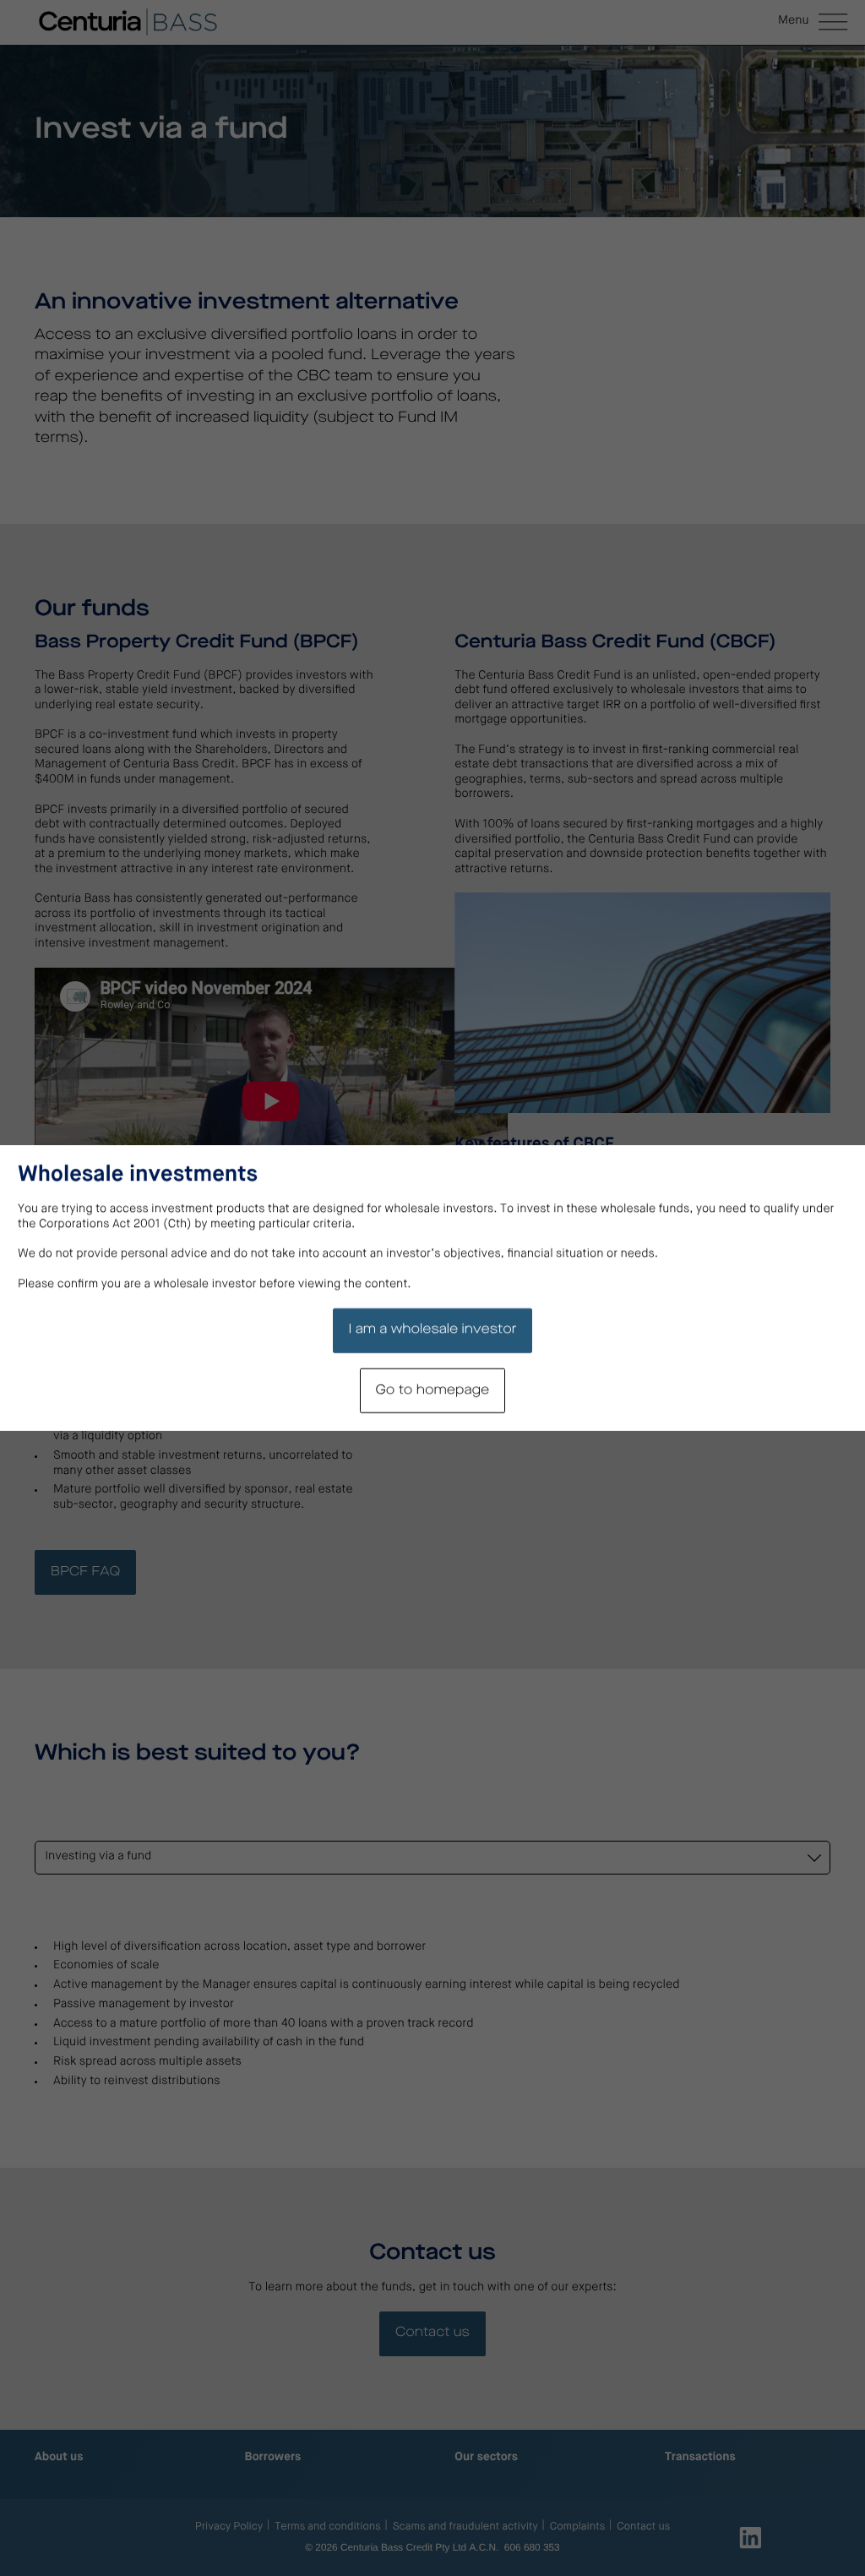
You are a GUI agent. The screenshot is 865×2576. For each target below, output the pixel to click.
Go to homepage (433, 1390)
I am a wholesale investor (432, 1329)
